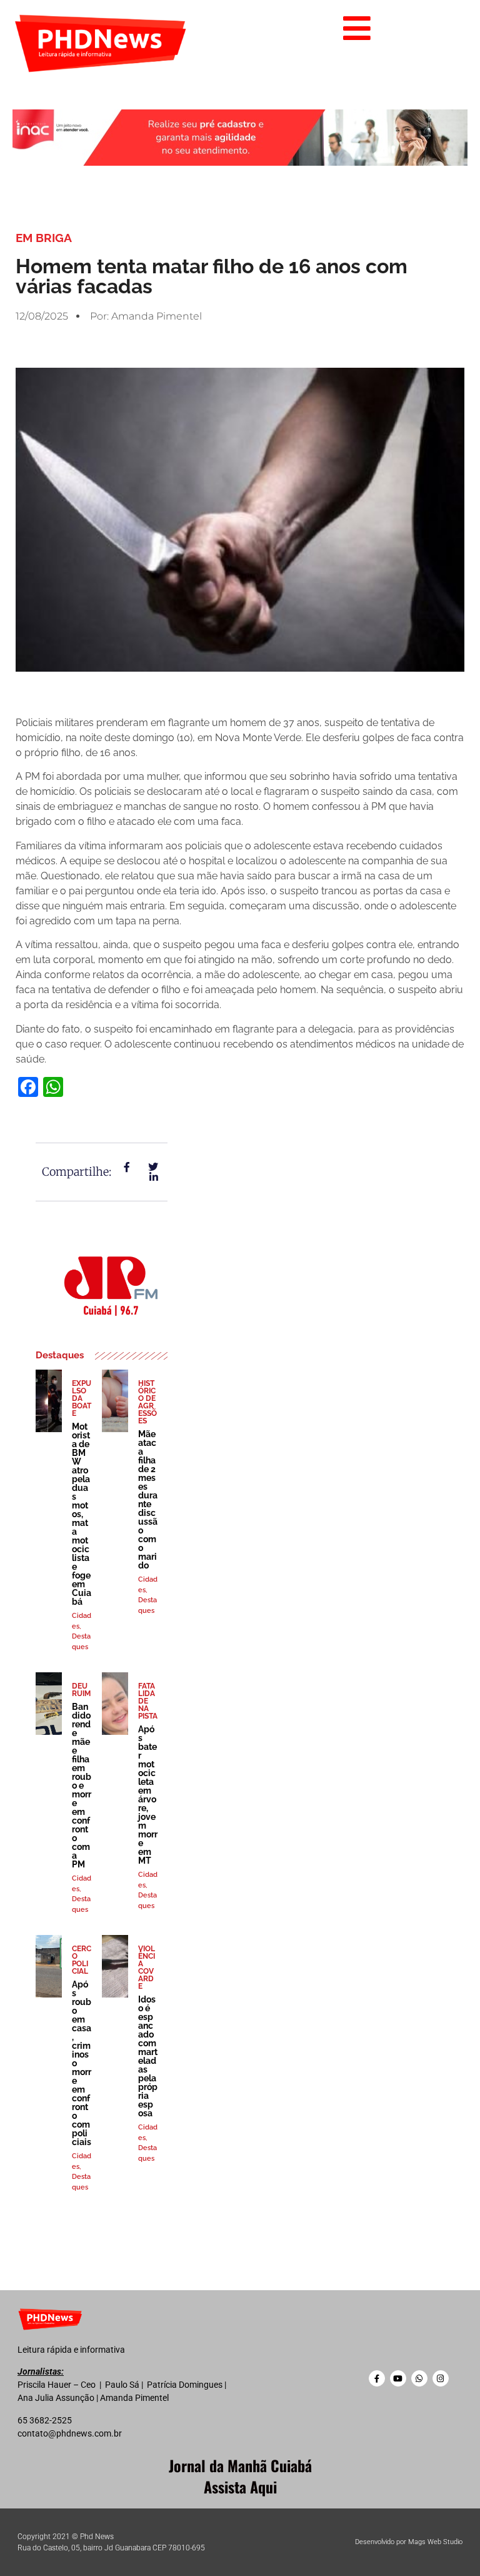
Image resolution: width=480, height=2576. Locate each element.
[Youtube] (398, 2378)
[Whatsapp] (419, 2378)
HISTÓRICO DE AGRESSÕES (147, 1402)
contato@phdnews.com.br (70, 2433)
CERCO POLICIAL (82, 1960)
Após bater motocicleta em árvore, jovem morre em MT (148, 1795)
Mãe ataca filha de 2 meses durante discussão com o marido (148, 1500)
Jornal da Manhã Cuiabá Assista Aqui (240, 2476)
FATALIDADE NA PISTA (148, 1701)
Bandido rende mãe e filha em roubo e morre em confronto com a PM (82, 1786)
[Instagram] (441, 2378)
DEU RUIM (81, 1690)
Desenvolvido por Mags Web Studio (409, 2542)
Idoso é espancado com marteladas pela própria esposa (148, 2056)
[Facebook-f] (377, 2378)
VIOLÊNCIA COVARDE (147, 1967)
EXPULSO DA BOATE (82, 1398)
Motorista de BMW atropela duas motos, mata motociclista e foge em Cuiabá (82, 1514)
